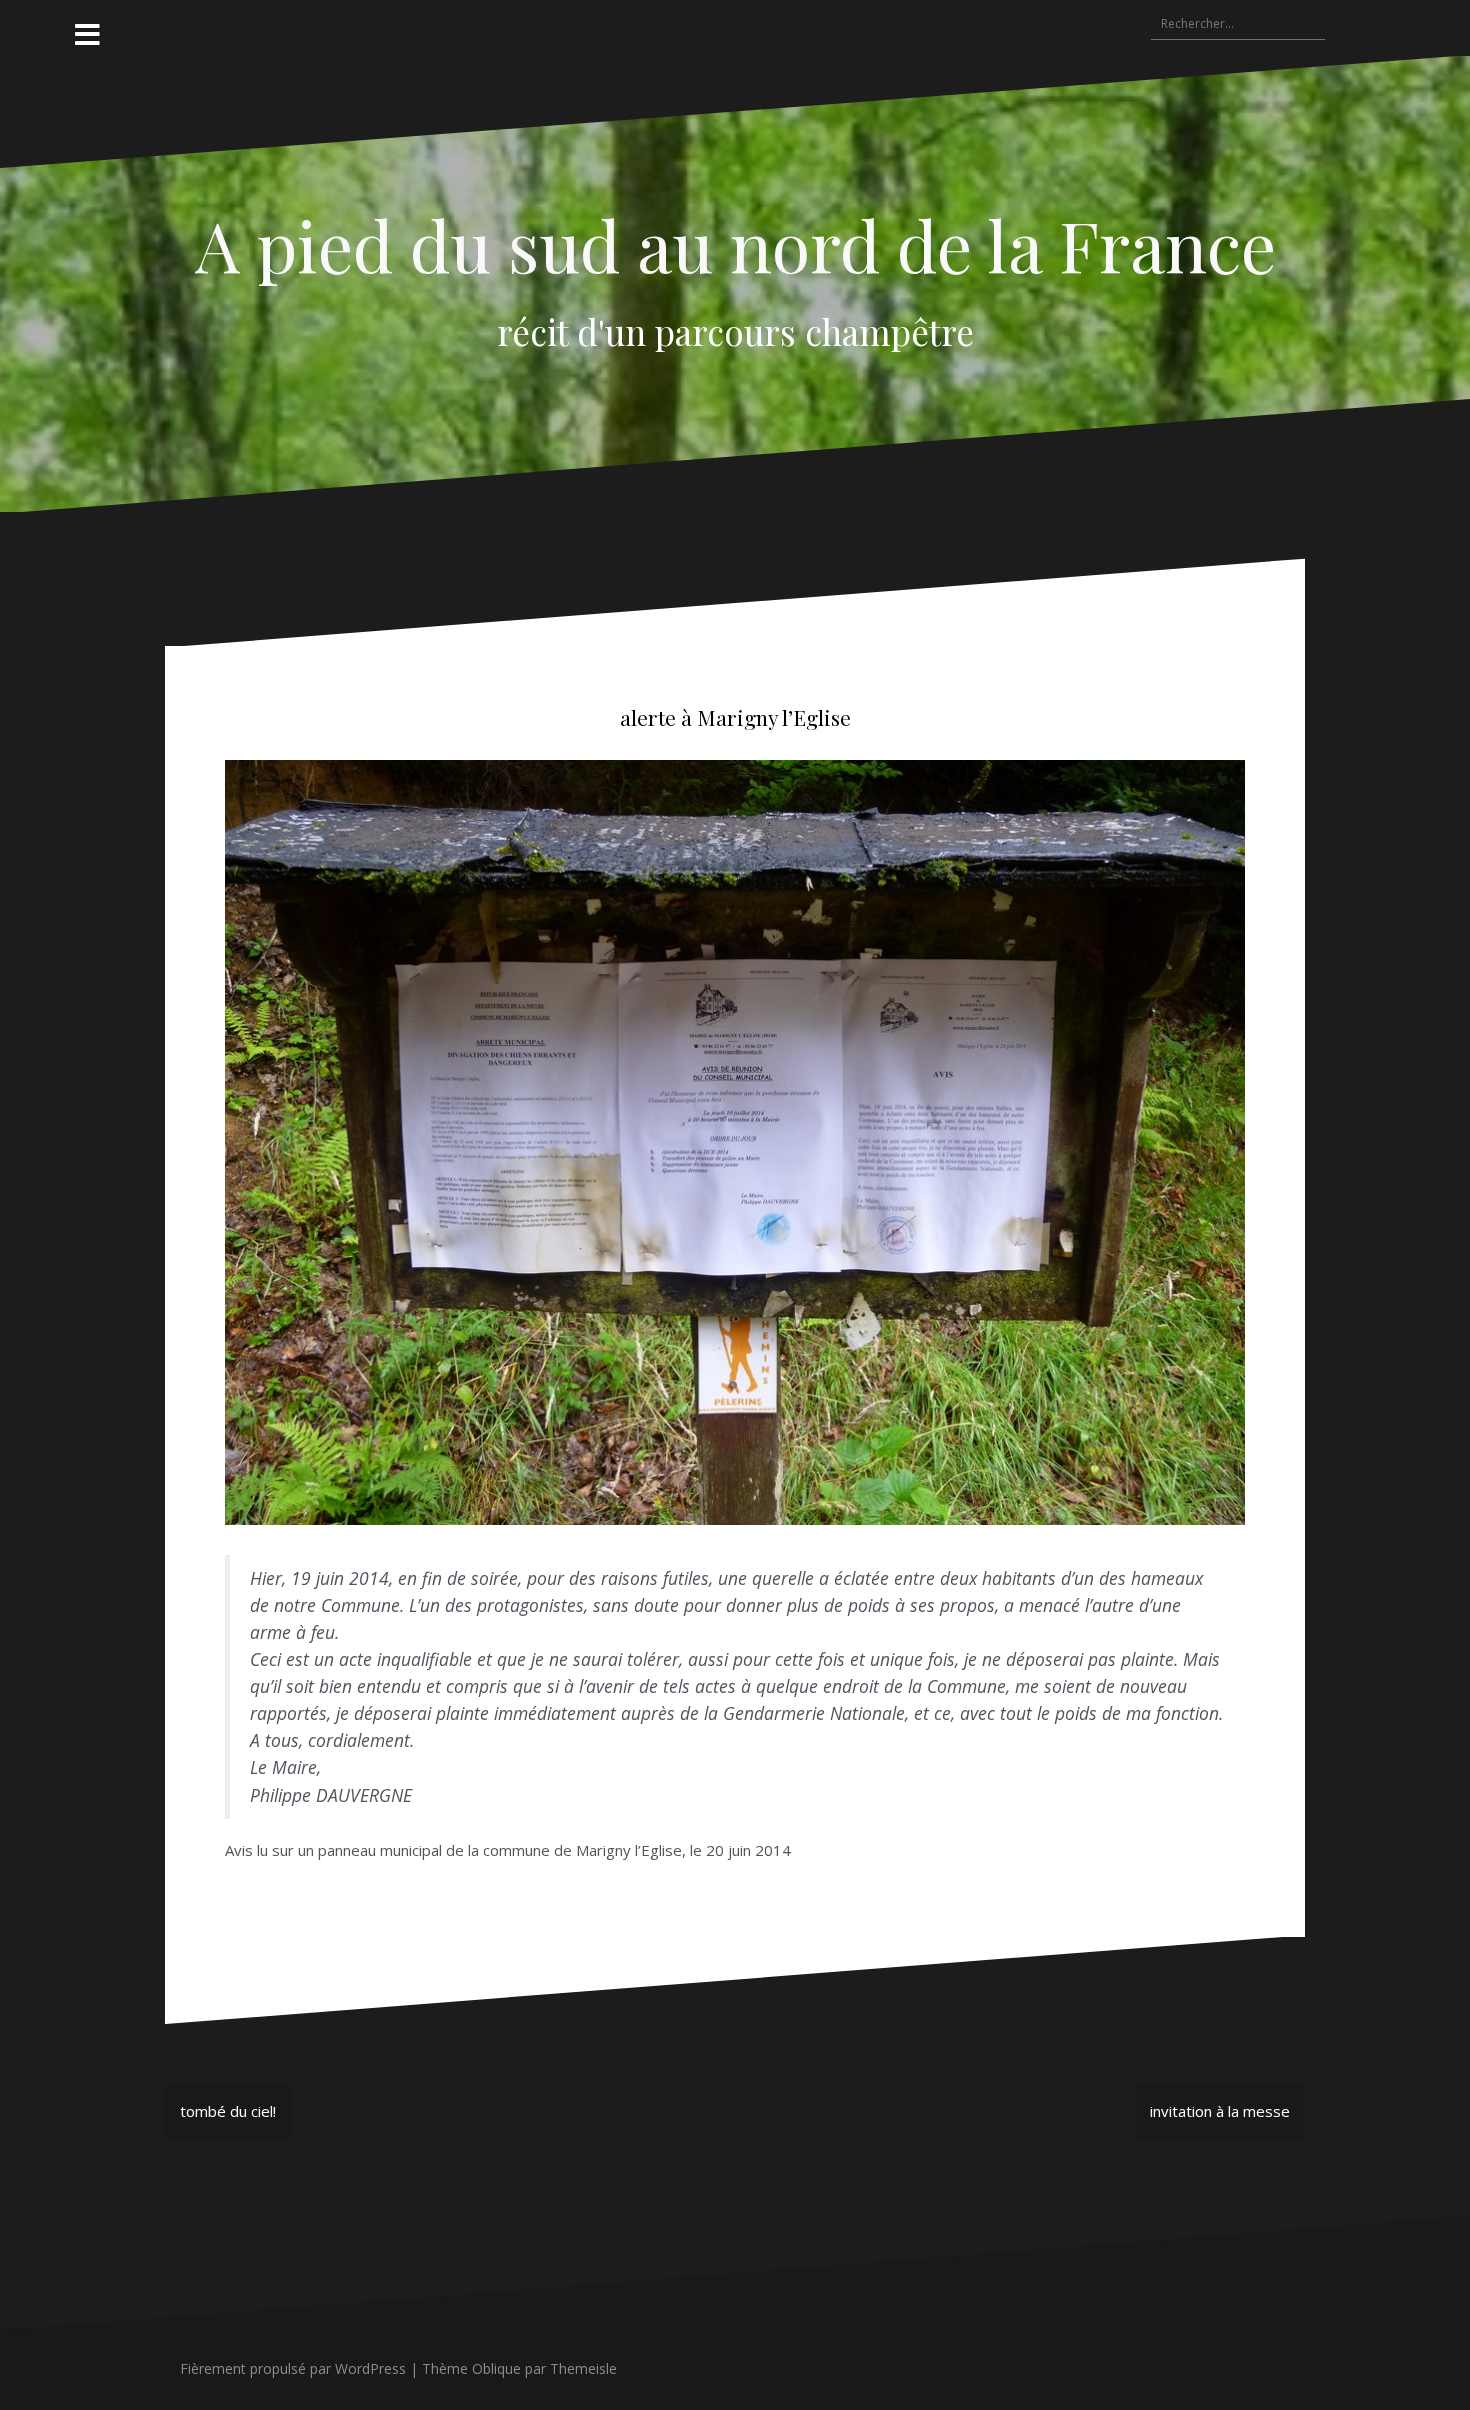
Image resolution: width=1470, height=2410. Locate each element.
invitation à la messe (1220, 2111)
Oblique (496, 2368)
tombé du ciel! (228, 2111)
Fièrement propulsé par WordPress (293, 2368)
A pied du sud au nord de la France (735, 244)
